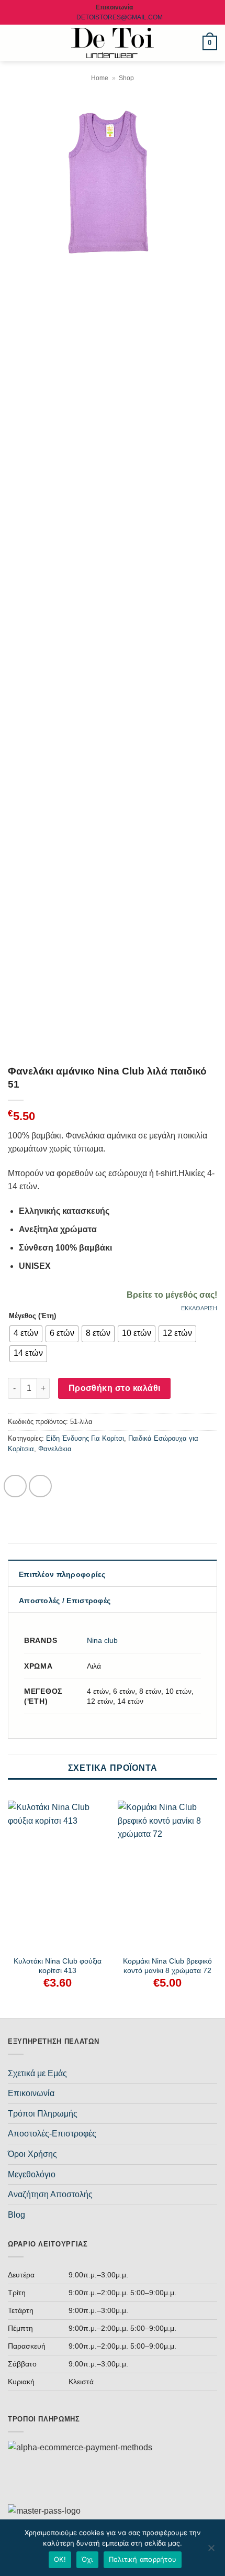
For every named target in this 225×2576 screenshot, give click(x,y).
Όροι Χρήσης (32, 2154)
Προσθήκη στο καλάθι (115, 1388)
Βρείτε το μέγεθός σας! (172, 1295)
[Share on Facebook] (15, 1486)
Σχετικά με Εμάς (37, 2073)
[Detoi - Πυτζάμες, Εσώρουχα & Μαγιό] (113, 43)
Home (100, 78)
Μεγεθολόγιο (32, 2174)
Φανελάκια (55, 1449)
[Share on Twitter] (40, 1486)
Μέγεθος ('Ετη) (32, 1316)
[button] (14, 43)
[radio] (26, 1334)
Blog (16, 2215)
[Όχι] (211, 2551)
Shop (126, 78)
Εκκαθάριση (199, 1308)
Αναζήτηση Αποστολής (50, 2194)
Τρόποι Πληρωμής (43, 2114)
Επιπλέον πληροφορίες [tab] (62, 1574)
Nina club (102, 1640)
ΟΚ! (60, 2559)
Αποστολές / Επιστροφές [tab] (65, 1601)
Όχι (87, 2559)
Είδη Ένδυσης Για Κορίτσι (85, 1438)
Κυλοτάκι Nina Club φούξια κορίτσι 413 (58, 1966)
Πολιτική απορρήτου (143, 2559)
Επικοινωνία (31, 2093)
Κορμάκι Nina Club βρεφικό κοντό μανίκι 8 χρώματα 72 (167, 1966)
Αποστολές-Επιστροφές (52, 2134)
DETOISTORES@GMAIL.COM (120, 17)
